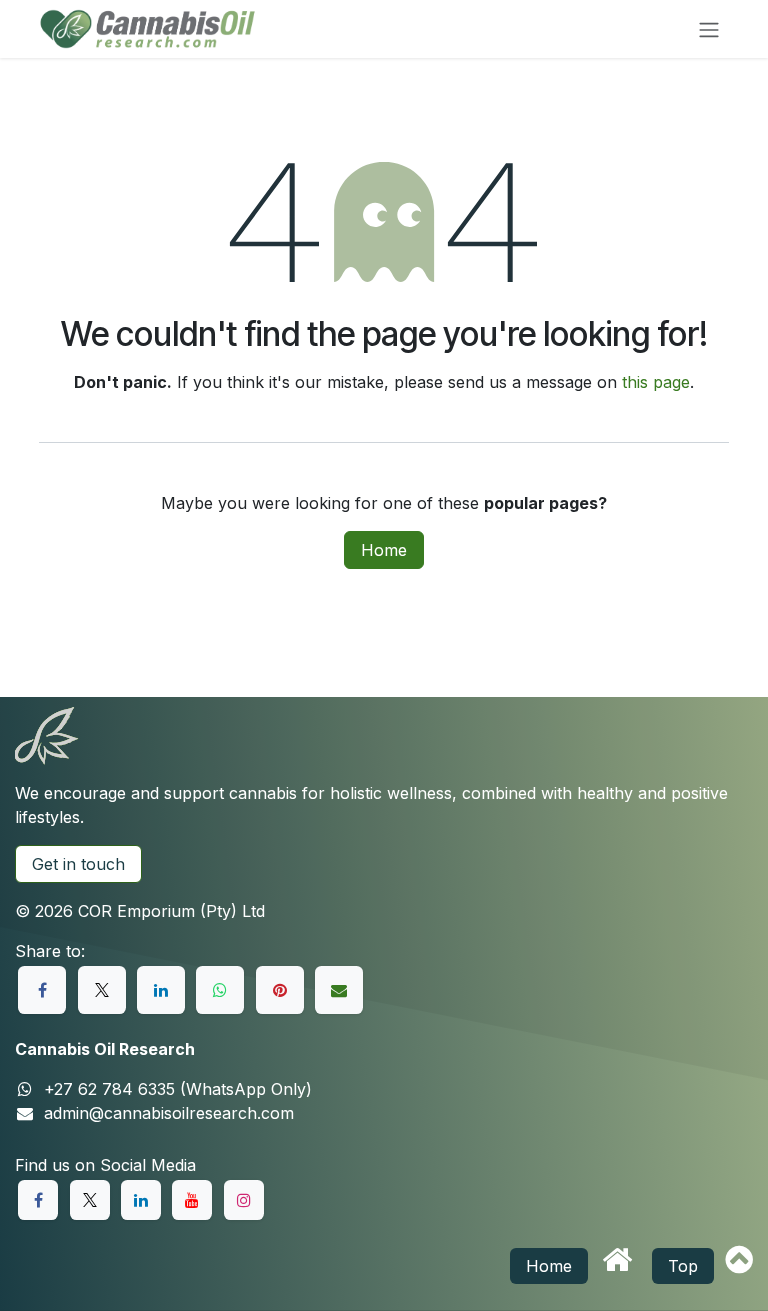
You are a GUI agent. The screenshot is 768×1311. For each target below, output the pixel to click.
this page (656, 382)
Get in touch (78, 864)
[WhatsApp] (220, 990)
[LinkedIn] (161, 990)
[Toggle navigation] (709, 29)
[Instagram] (244, 1200)
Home (384, 550)
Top (683, 1266)
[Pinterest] (280, 990)
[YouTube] (192, 1200)
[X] (102, 990)
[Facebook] (42, 990)
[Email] (339, 990)
